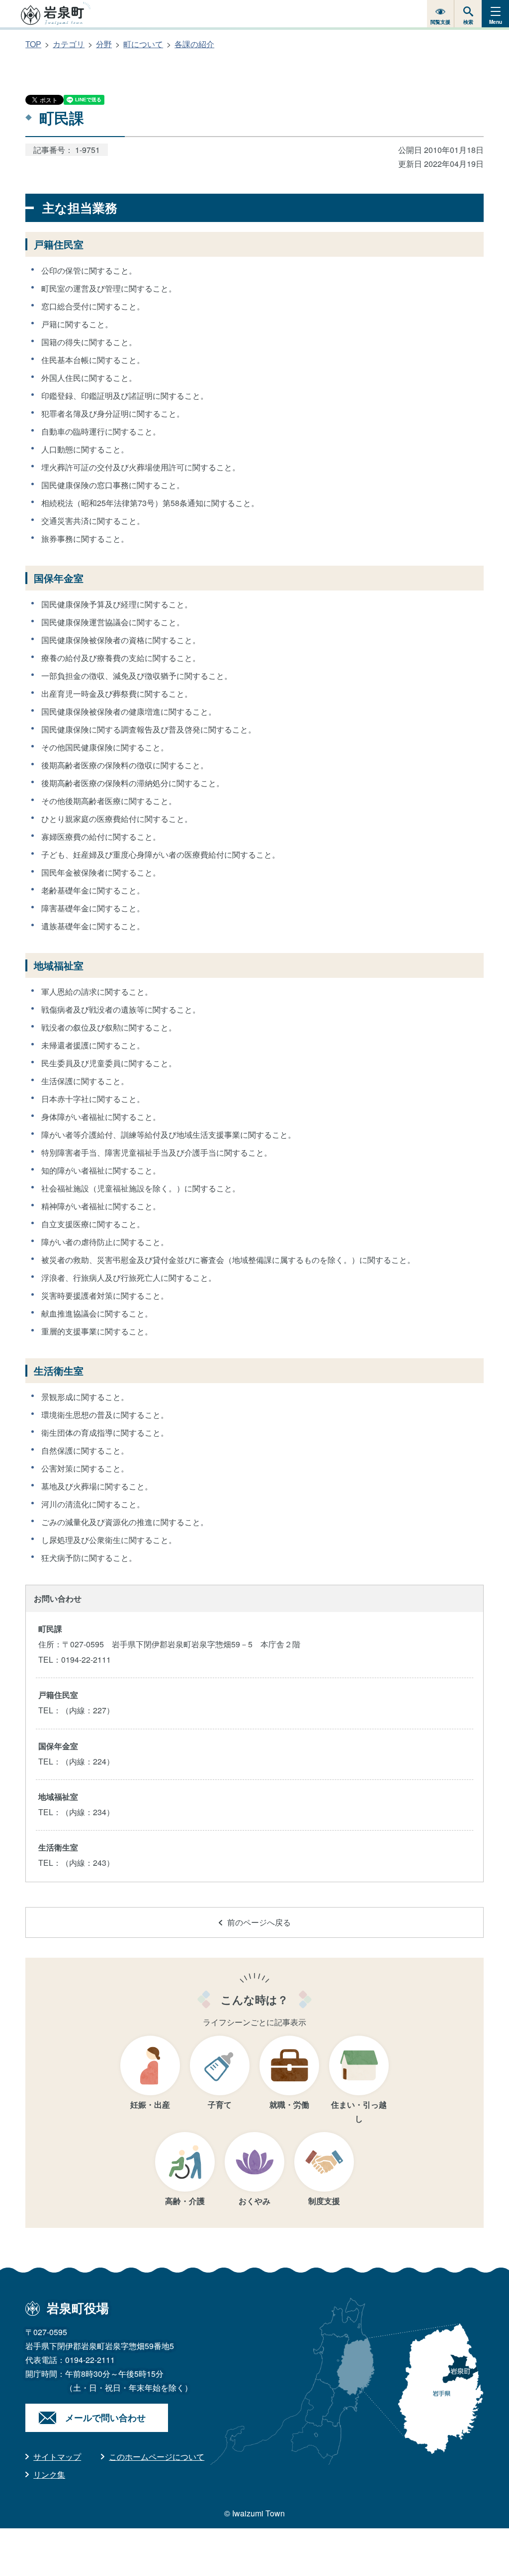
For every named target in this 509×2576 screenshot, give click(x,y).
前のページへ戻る (259, 1922)
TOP (33, 44)
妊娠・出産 (150, 2104)
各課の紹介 (194, 44)
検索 (468, 22)
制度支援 (324, 2201)
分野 (104, 44)
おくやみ (254, 2201)
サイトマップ (57, 2457)
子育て (220, 2104)
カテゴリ (69, 44)
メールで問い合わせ (105, 2418)
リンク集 (49, 2474)
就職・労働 (289, 2104)
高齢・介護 (185, 2201)
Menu (496, 22)
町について (143, 44)
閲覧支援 (440, 22)
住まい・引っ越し (359, 2111)
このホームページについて (157, 2457)
